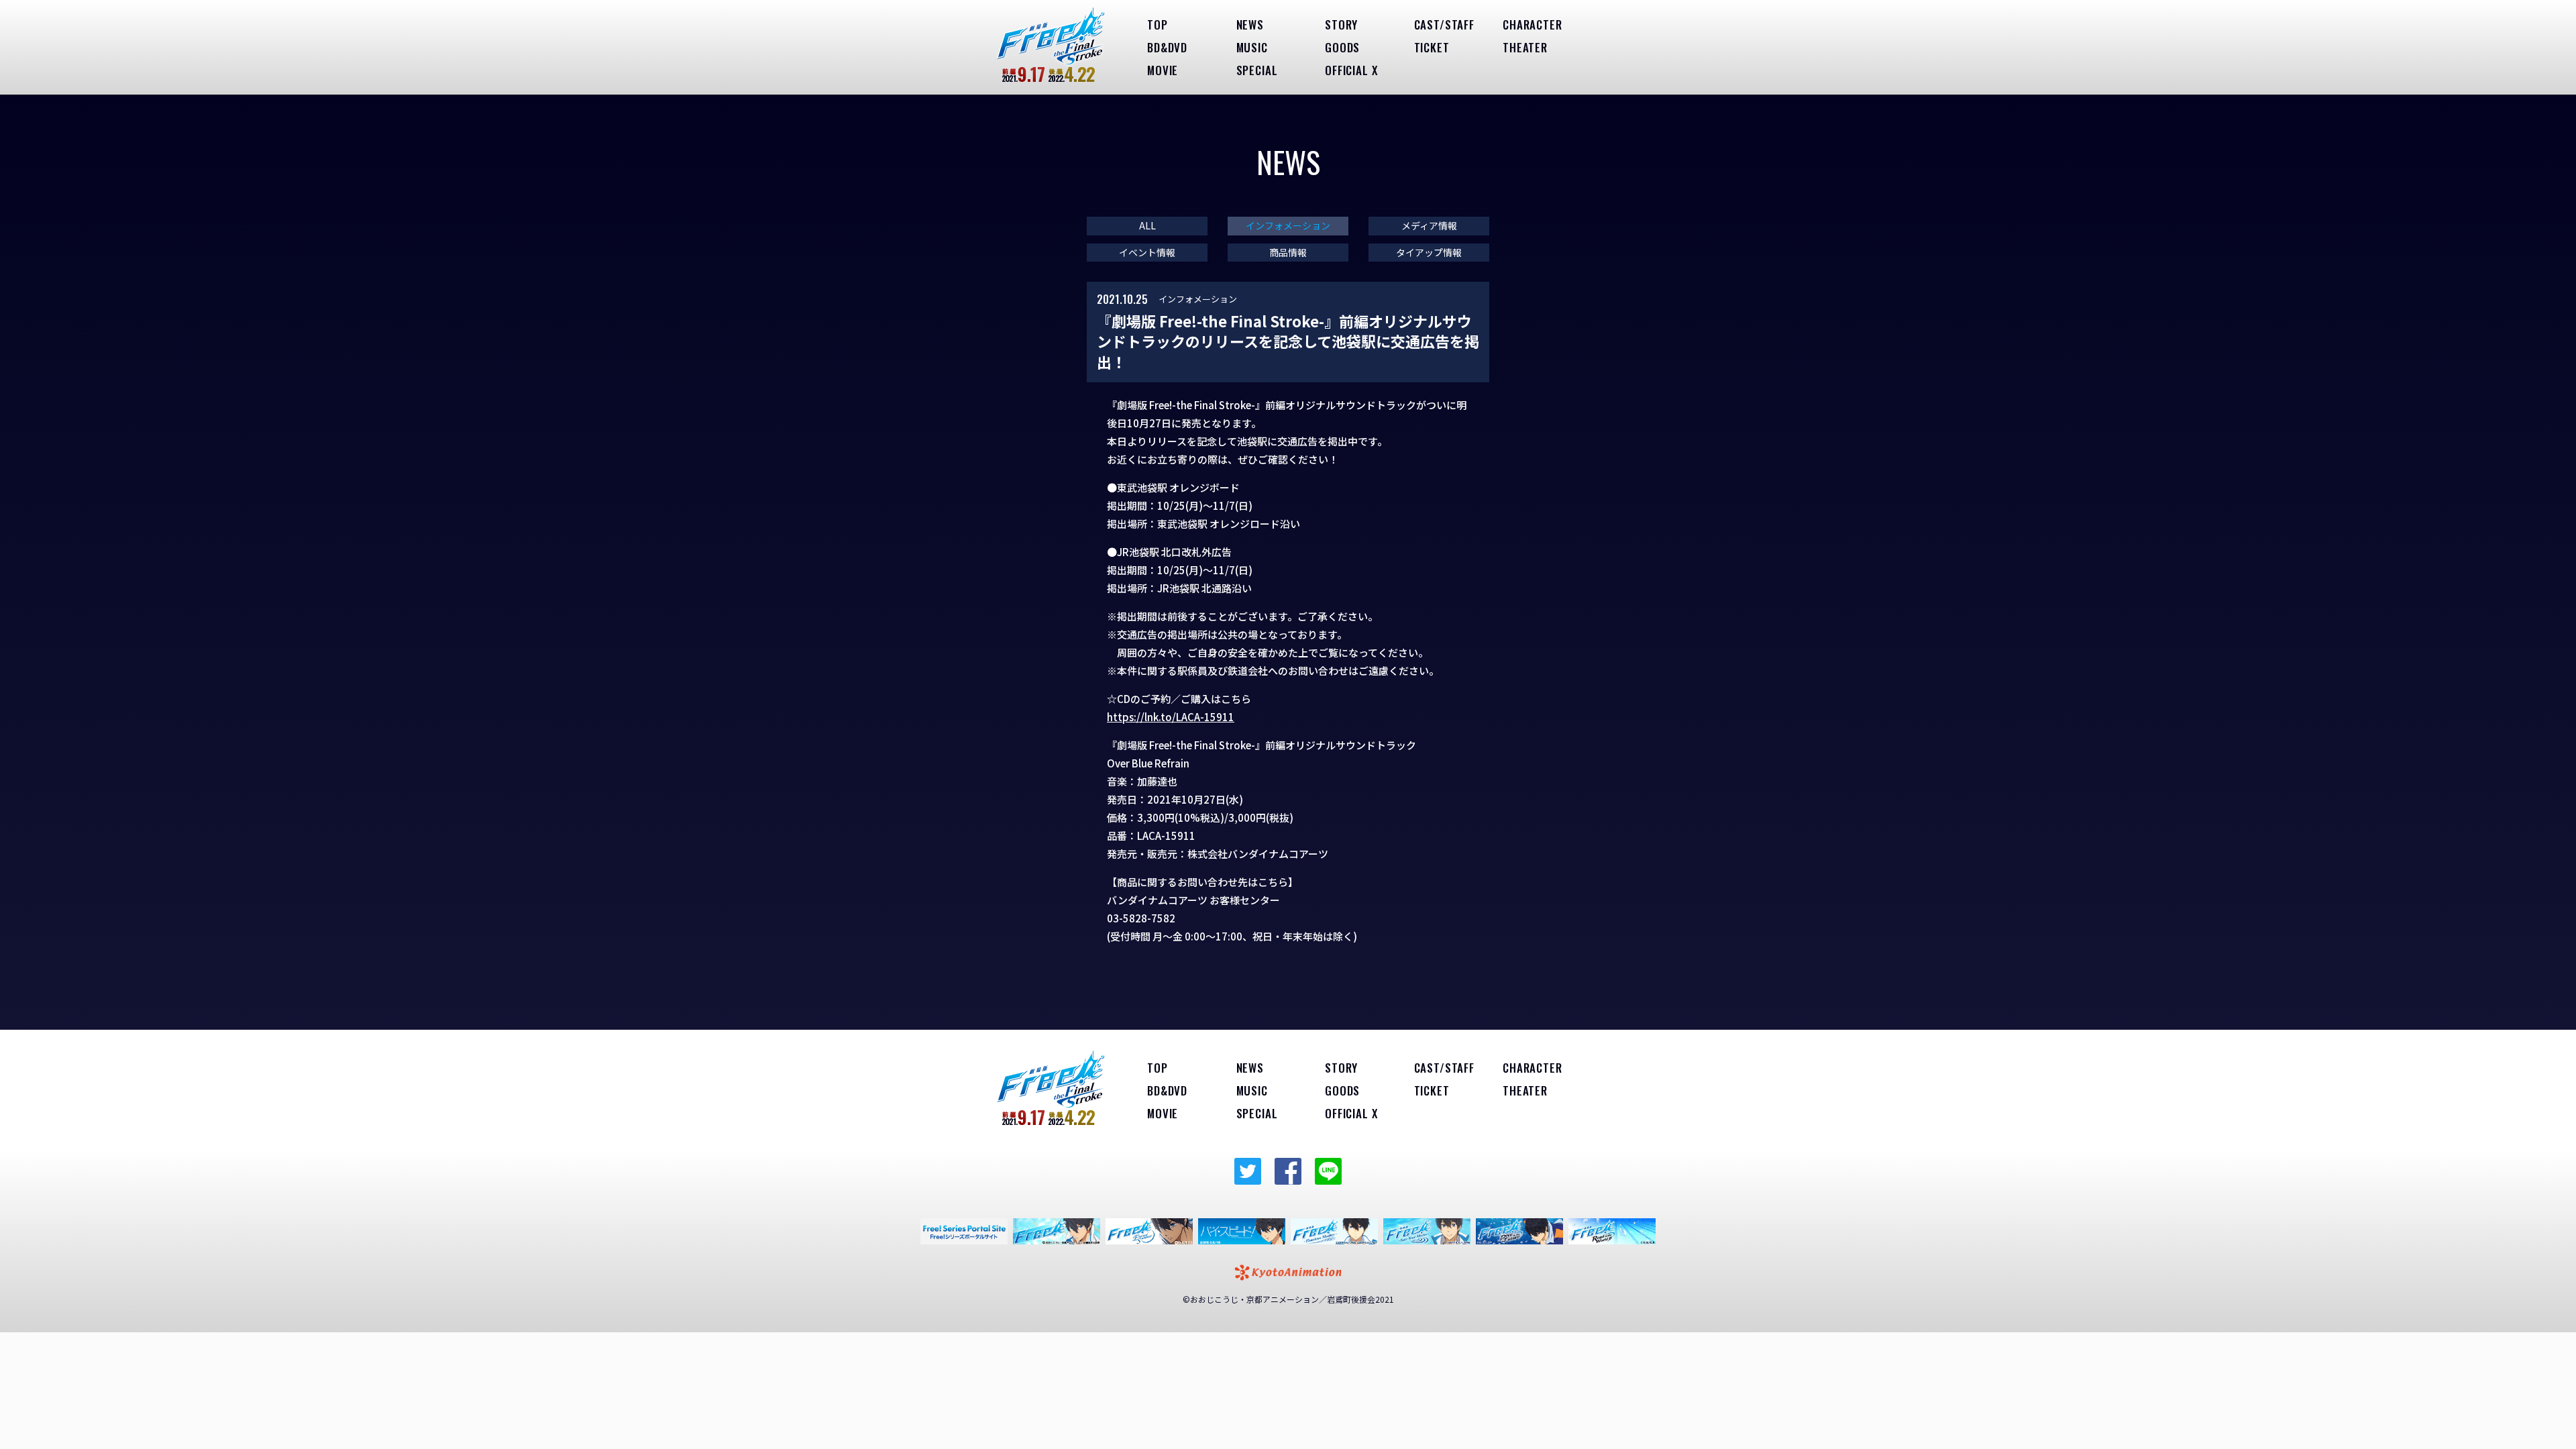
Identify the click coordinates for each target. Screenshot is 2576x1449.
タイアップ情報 (1429, 253)
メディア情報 (1429, 226)
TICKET (1432, 47)
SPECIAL (1257, 70)
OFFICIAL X (1351, 70)
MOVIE (1163, 70)
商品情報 (1288, 253)
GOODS (1342, 47)
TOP (1158, 24)
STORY (1341, 24)
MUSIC (1252, 47)
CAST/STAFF (1445, 24)
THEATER (1525, 47)
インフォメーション (1288, 226)
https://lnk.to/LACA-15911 (1171, 717)
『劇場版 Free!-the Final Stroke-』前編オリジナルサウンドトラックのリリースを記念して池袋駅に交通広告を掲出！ (1288, 341)
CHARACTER (1533, 24)
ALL (1147, 226)
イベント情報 (1147, 253)
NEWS (1250, 24)
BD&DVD (1167, 47)
